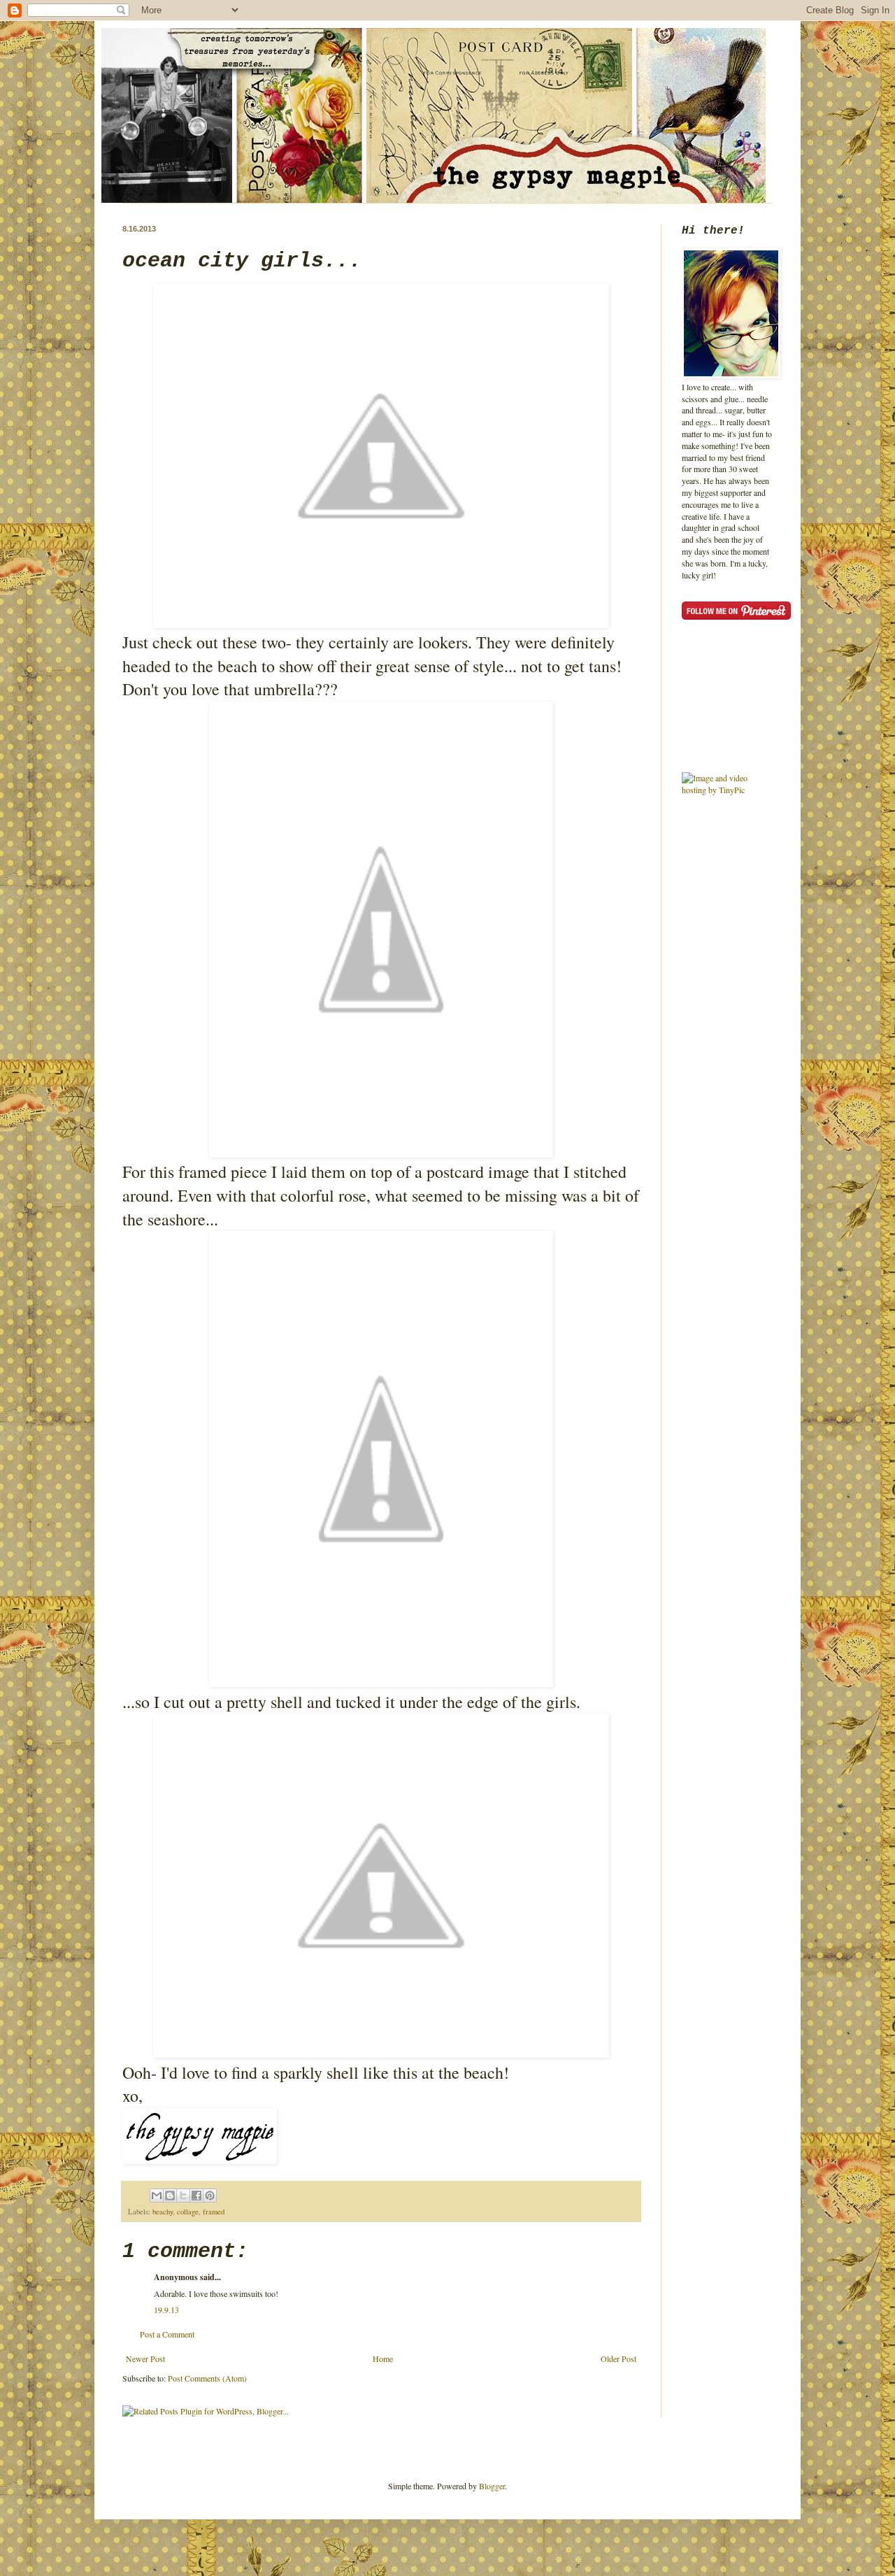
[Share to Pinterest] (210, 2196)
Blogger (492, 2486)
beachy (163, 2212)
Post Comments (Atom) (207, 2378)
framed (214, 2212)
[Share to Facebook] (196, 2196)
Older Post (618, 2358)
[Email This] (157, 2196)
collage (188, 2212)
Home (383, 2358)
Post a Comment (167, 2334)
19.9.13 (166, 2310)
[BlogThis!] (170, 2196)
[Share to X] (183, 2196)
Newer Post (145, 2358)
